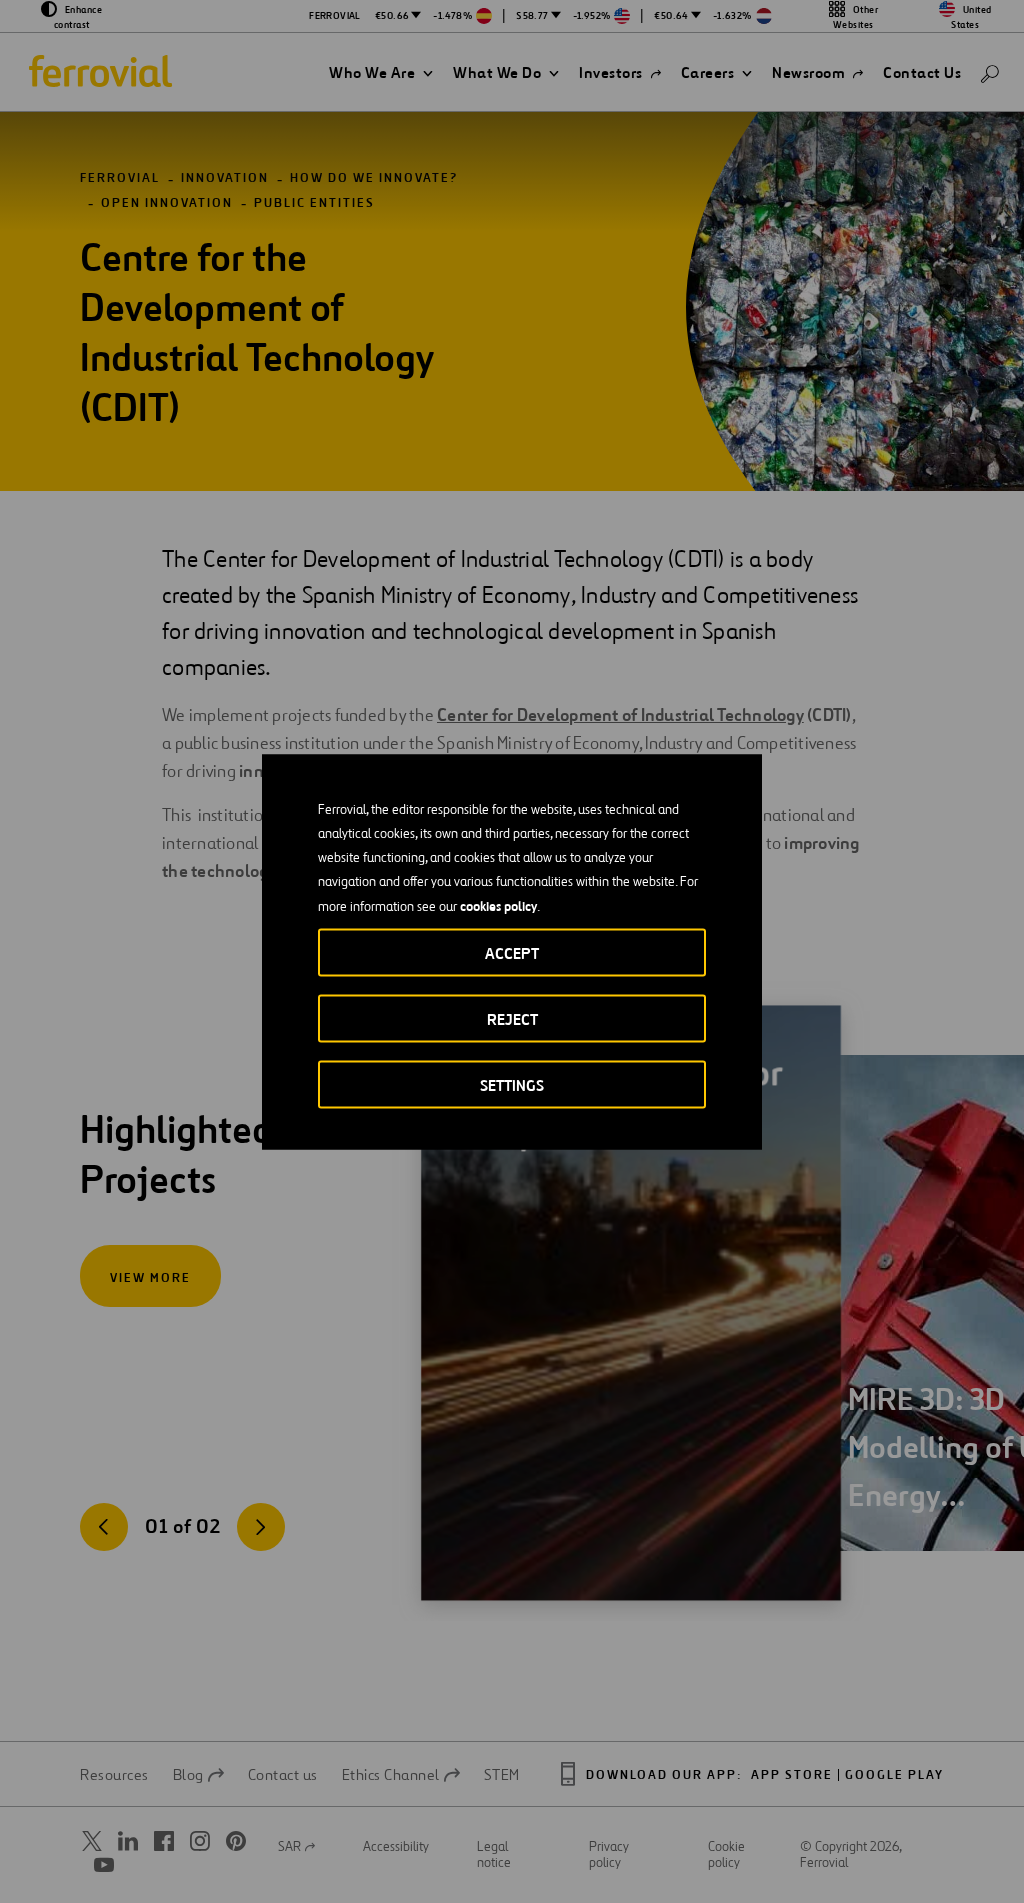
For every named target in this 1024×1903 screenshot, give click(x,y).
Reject (512, 1018)
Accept (512, 952)
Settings (512, 1084)
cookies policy (498, 905)
